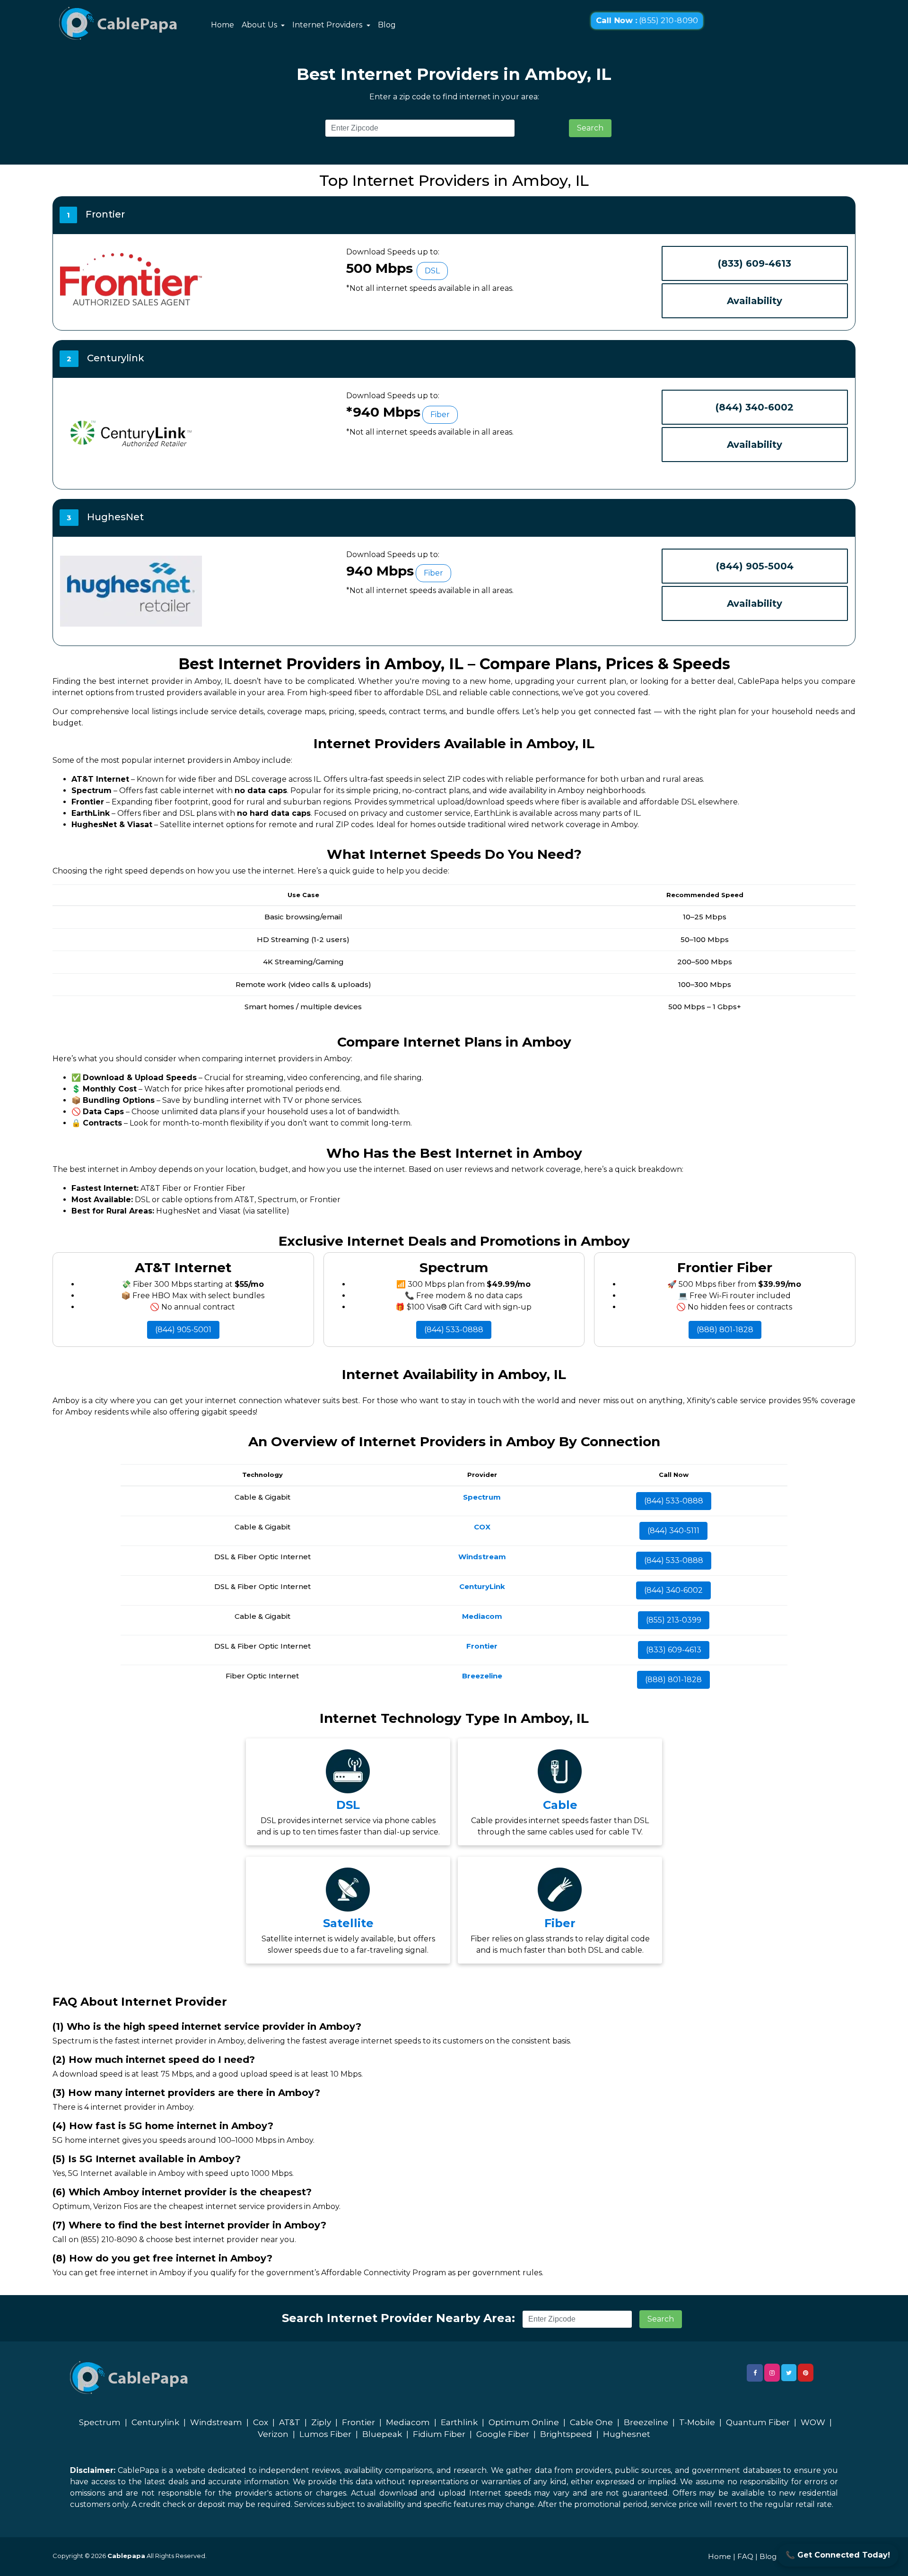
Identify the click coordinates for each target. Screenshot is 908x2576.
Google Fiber (503, 2434)
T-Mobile (697, 2422)
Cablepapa (126, 2556)
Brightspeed (566, 2434)
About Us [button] (260, 25)
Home (223, 25)
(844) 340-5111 (673, 1531)
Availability (755, 301)
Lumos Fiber (325, 2434)
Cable (560, 1805)
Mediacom (408, 2422)
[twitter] (789, 2373)
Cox (261, 2422)
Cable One (591, 2422)
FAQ (745, 2556)
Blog (387, 25)
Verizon (273, 2434)
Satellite (348, 1923)
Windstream (216, 2422)
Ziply (321, 2422)
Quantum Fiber (758, 2422)
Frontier (358, 2422)
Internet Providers (328, 25)
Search (590, 128)
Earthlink (459, 2422)
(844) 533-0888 (454, 1330)
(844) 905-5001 (183, 1330)
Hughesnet (627, 2434)
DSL (348, 1805)
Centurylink (155, 2422)
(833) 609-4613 (755, 263)
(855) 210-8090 (647, 21)
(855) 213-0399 (674, 1620)
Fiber (560, 1923)
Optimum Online (524, 2422)
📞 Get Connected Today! (838, 2555)
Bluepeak (382, 2434)
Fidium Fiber (439, 2434)
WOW (813, 2422)
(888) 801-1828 (725, 1330)
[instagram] (772, 2373)
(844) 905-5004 (755, 566)
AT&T (290, 2422)
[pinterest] (806, 2373)
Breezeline (646, 2422)
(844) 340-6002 (755, 407)
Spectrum (100, 2422)
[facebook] (755, 2373)
